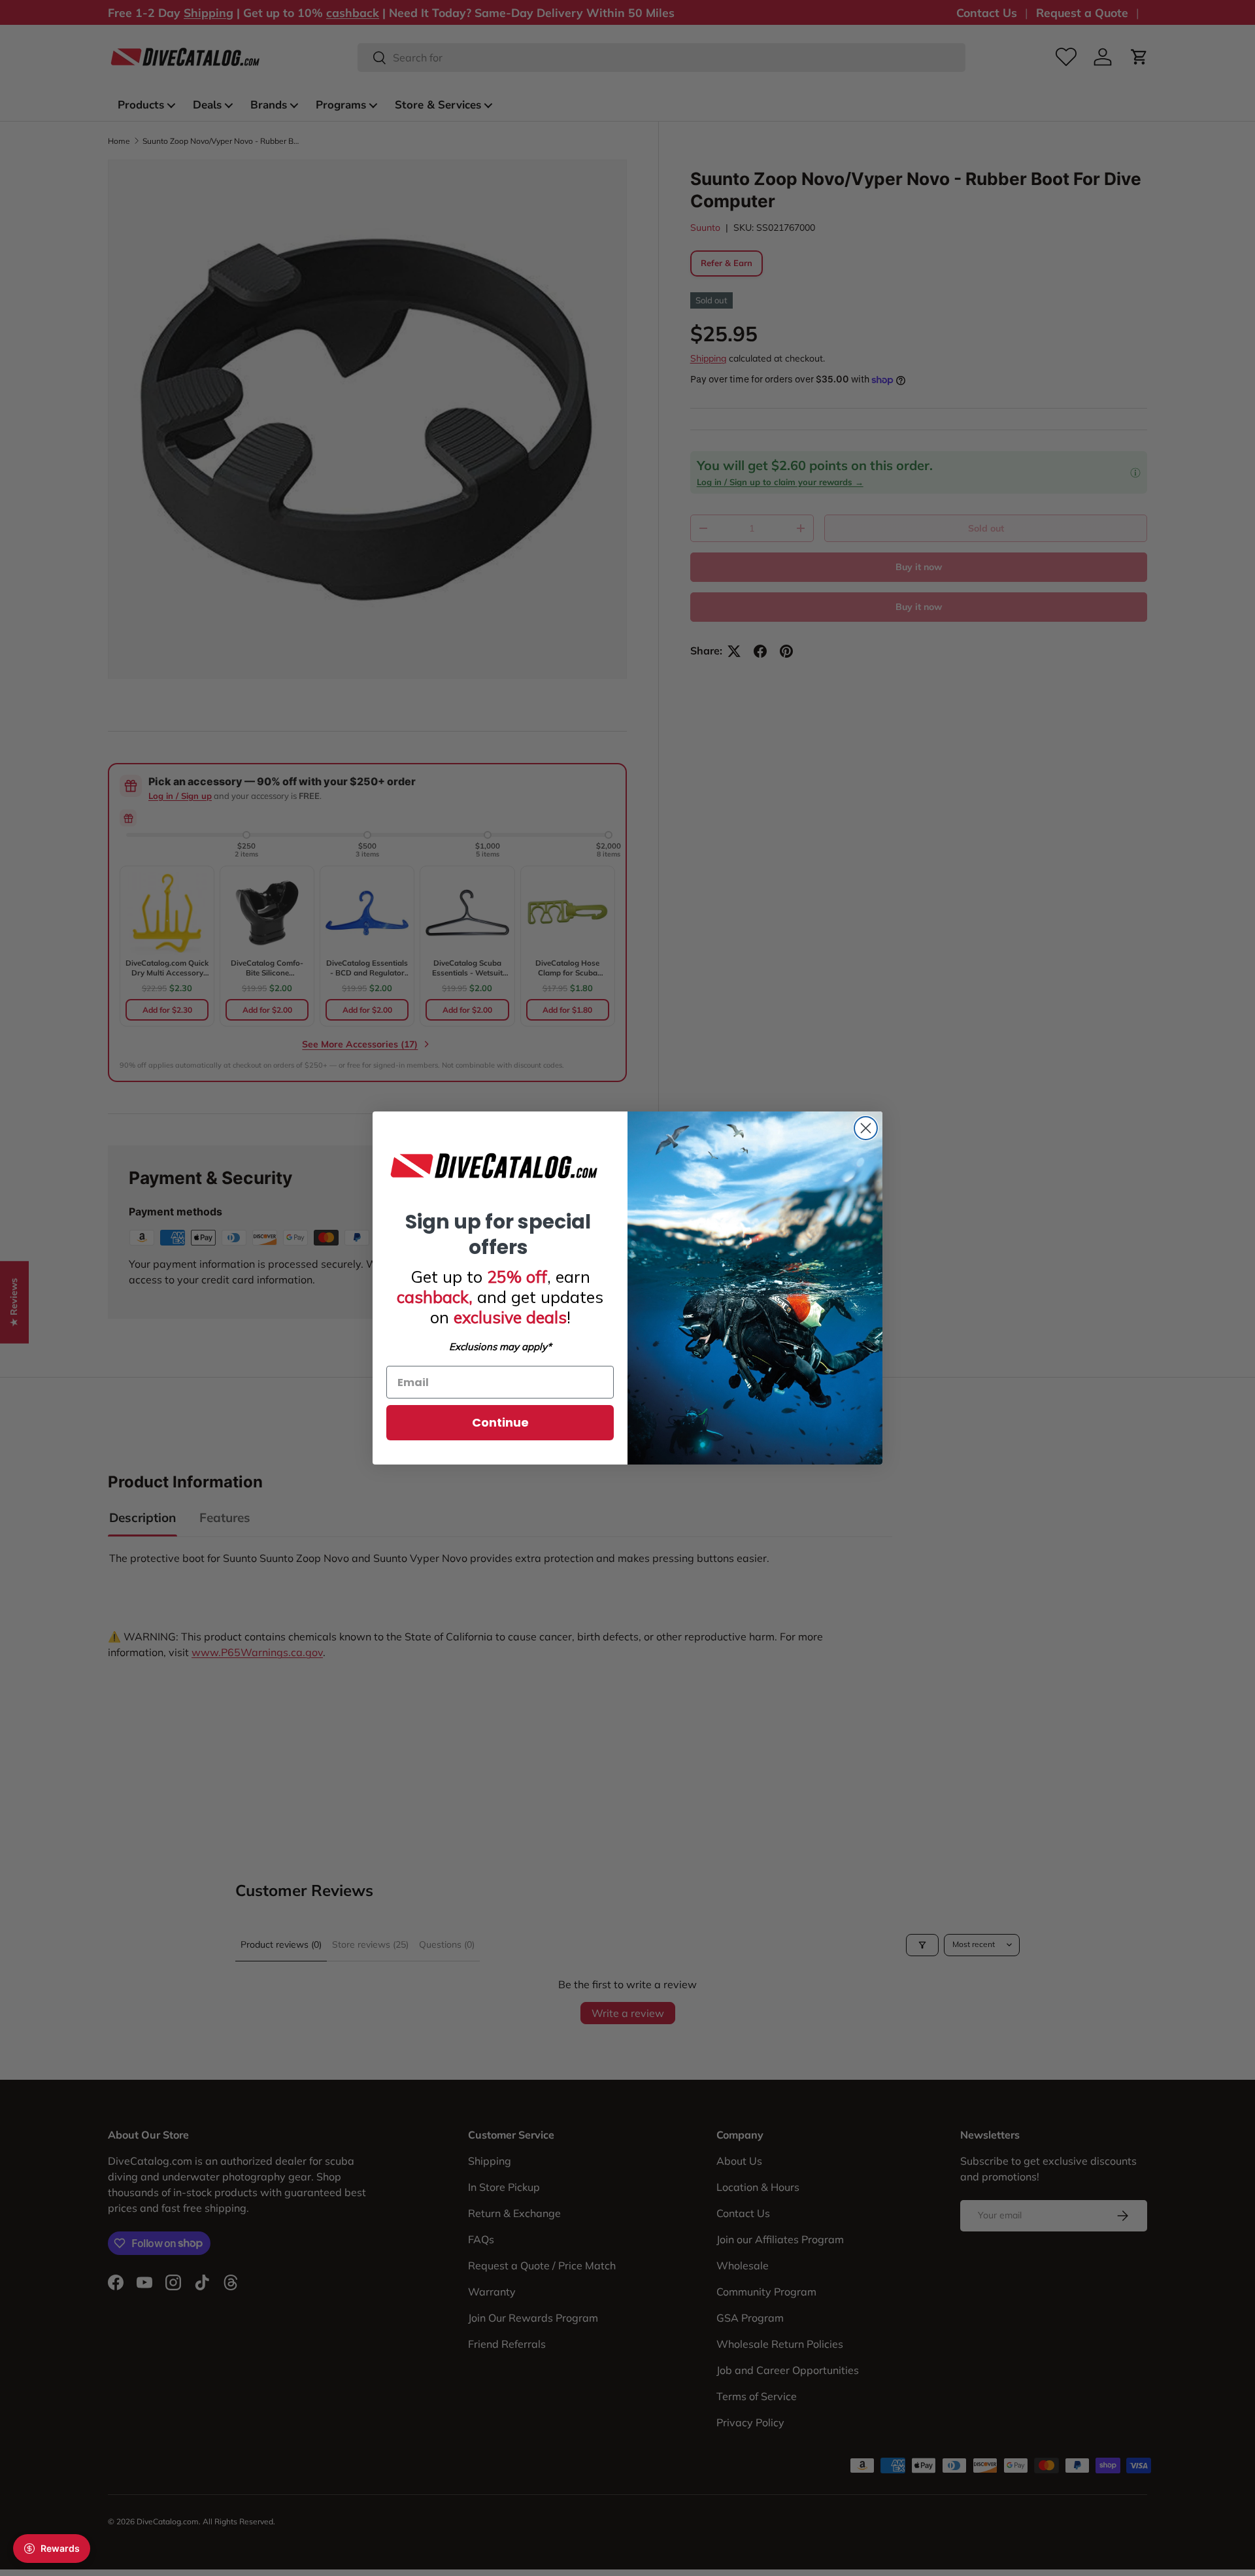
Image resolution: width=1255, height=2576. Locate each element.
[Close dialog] (866, 1128)
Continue (500, 1422)
